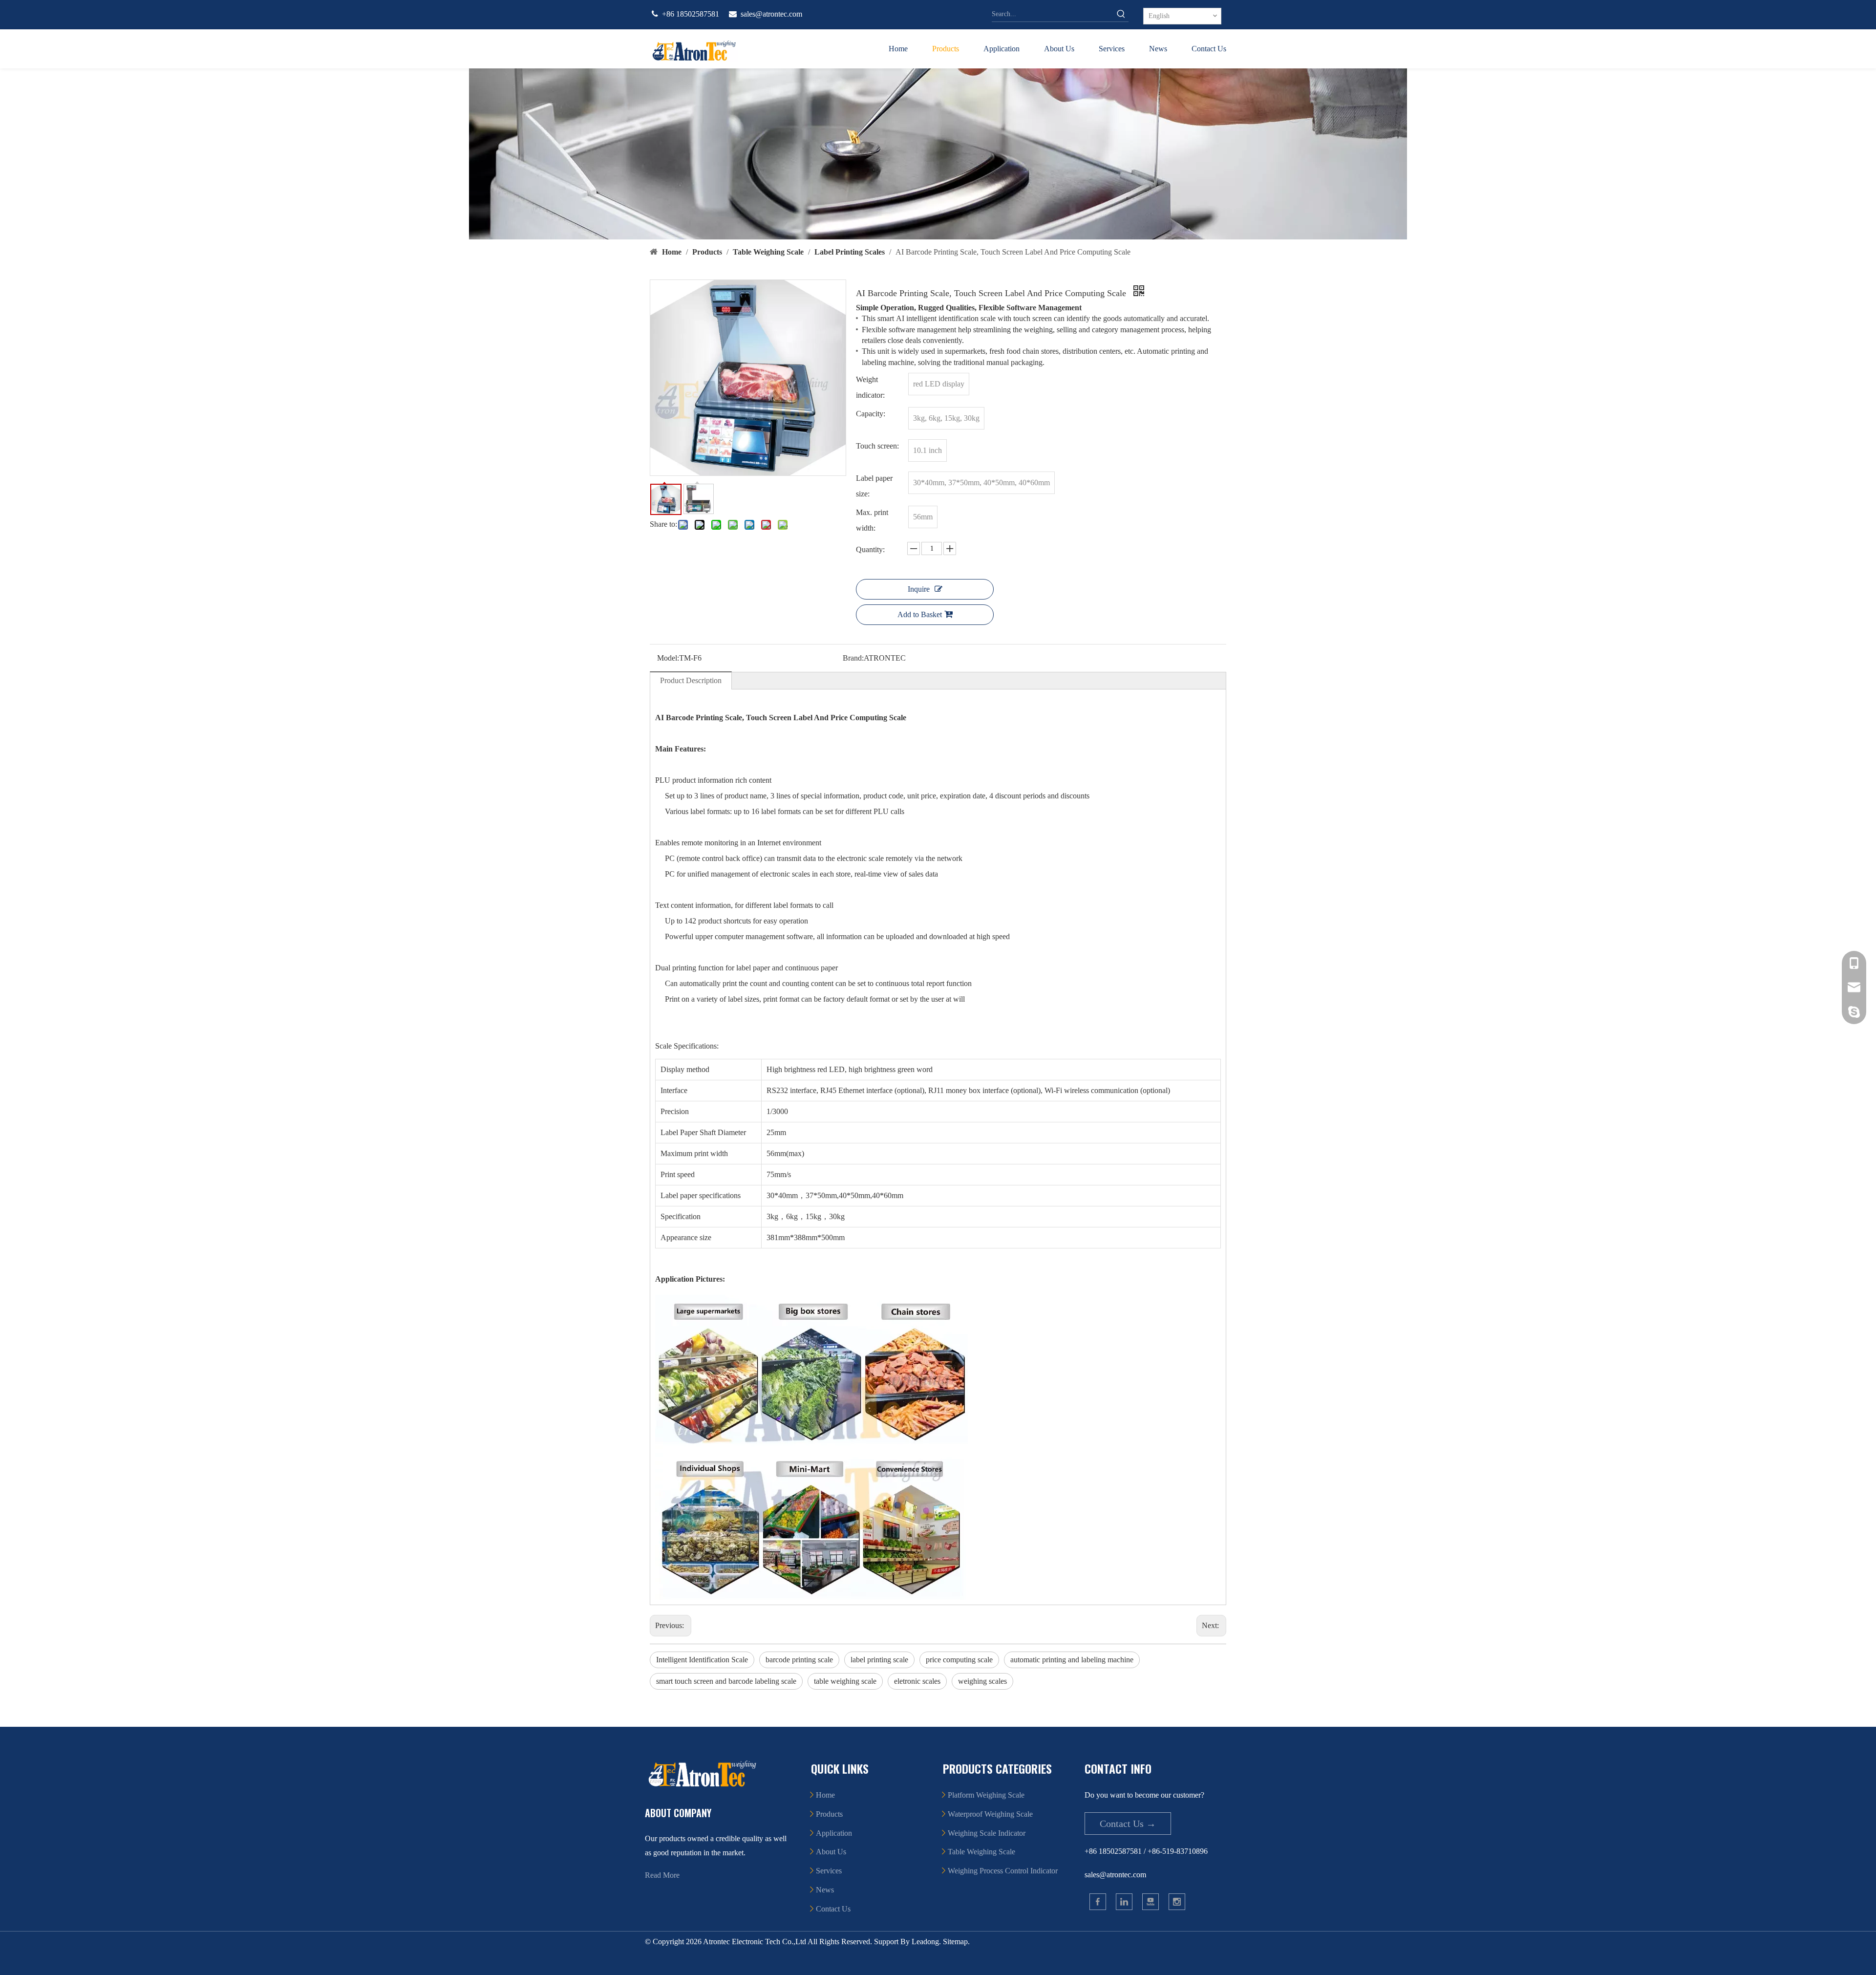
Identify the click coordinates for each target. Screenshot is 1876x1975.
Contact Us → (1128, 1824)
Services (829, 1871)
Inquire (919, 589)
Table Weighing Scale (981, 1852)
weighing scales (982, 1681)
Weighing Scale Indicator (987, 1833)
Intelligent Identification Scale (702, 1660)
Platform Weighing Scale (986, 1795)
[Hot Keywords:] (1121, 14)
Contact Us (833, 1909)
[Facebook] (1098, 1902)
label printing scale (879, 1660)
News (825, 1890)
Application (834, 1833)
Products (829, 1814)
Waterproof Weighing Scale (990, 1814)
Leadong (925, 1942)
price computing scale (959, 1660)
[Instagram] (1177, 1902)
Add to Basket (920, 614)
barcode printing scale (799, 1660)
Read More (662, 1875)
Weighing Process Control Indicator (1003, 1871)
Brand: (853, 658)
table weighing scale (845, 1681)
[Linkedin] (1124, 1902)
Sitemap (955, 1942)
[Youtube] (1151, 1902)
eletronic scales (917, 1681)
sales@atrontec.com (771, 14)
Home (825, 1795)
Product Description (691, 680)
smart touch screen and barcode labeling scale (726, 1681)
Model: (668, 658)
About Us (831, 1852)
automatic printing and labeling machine (1072, 1660)
